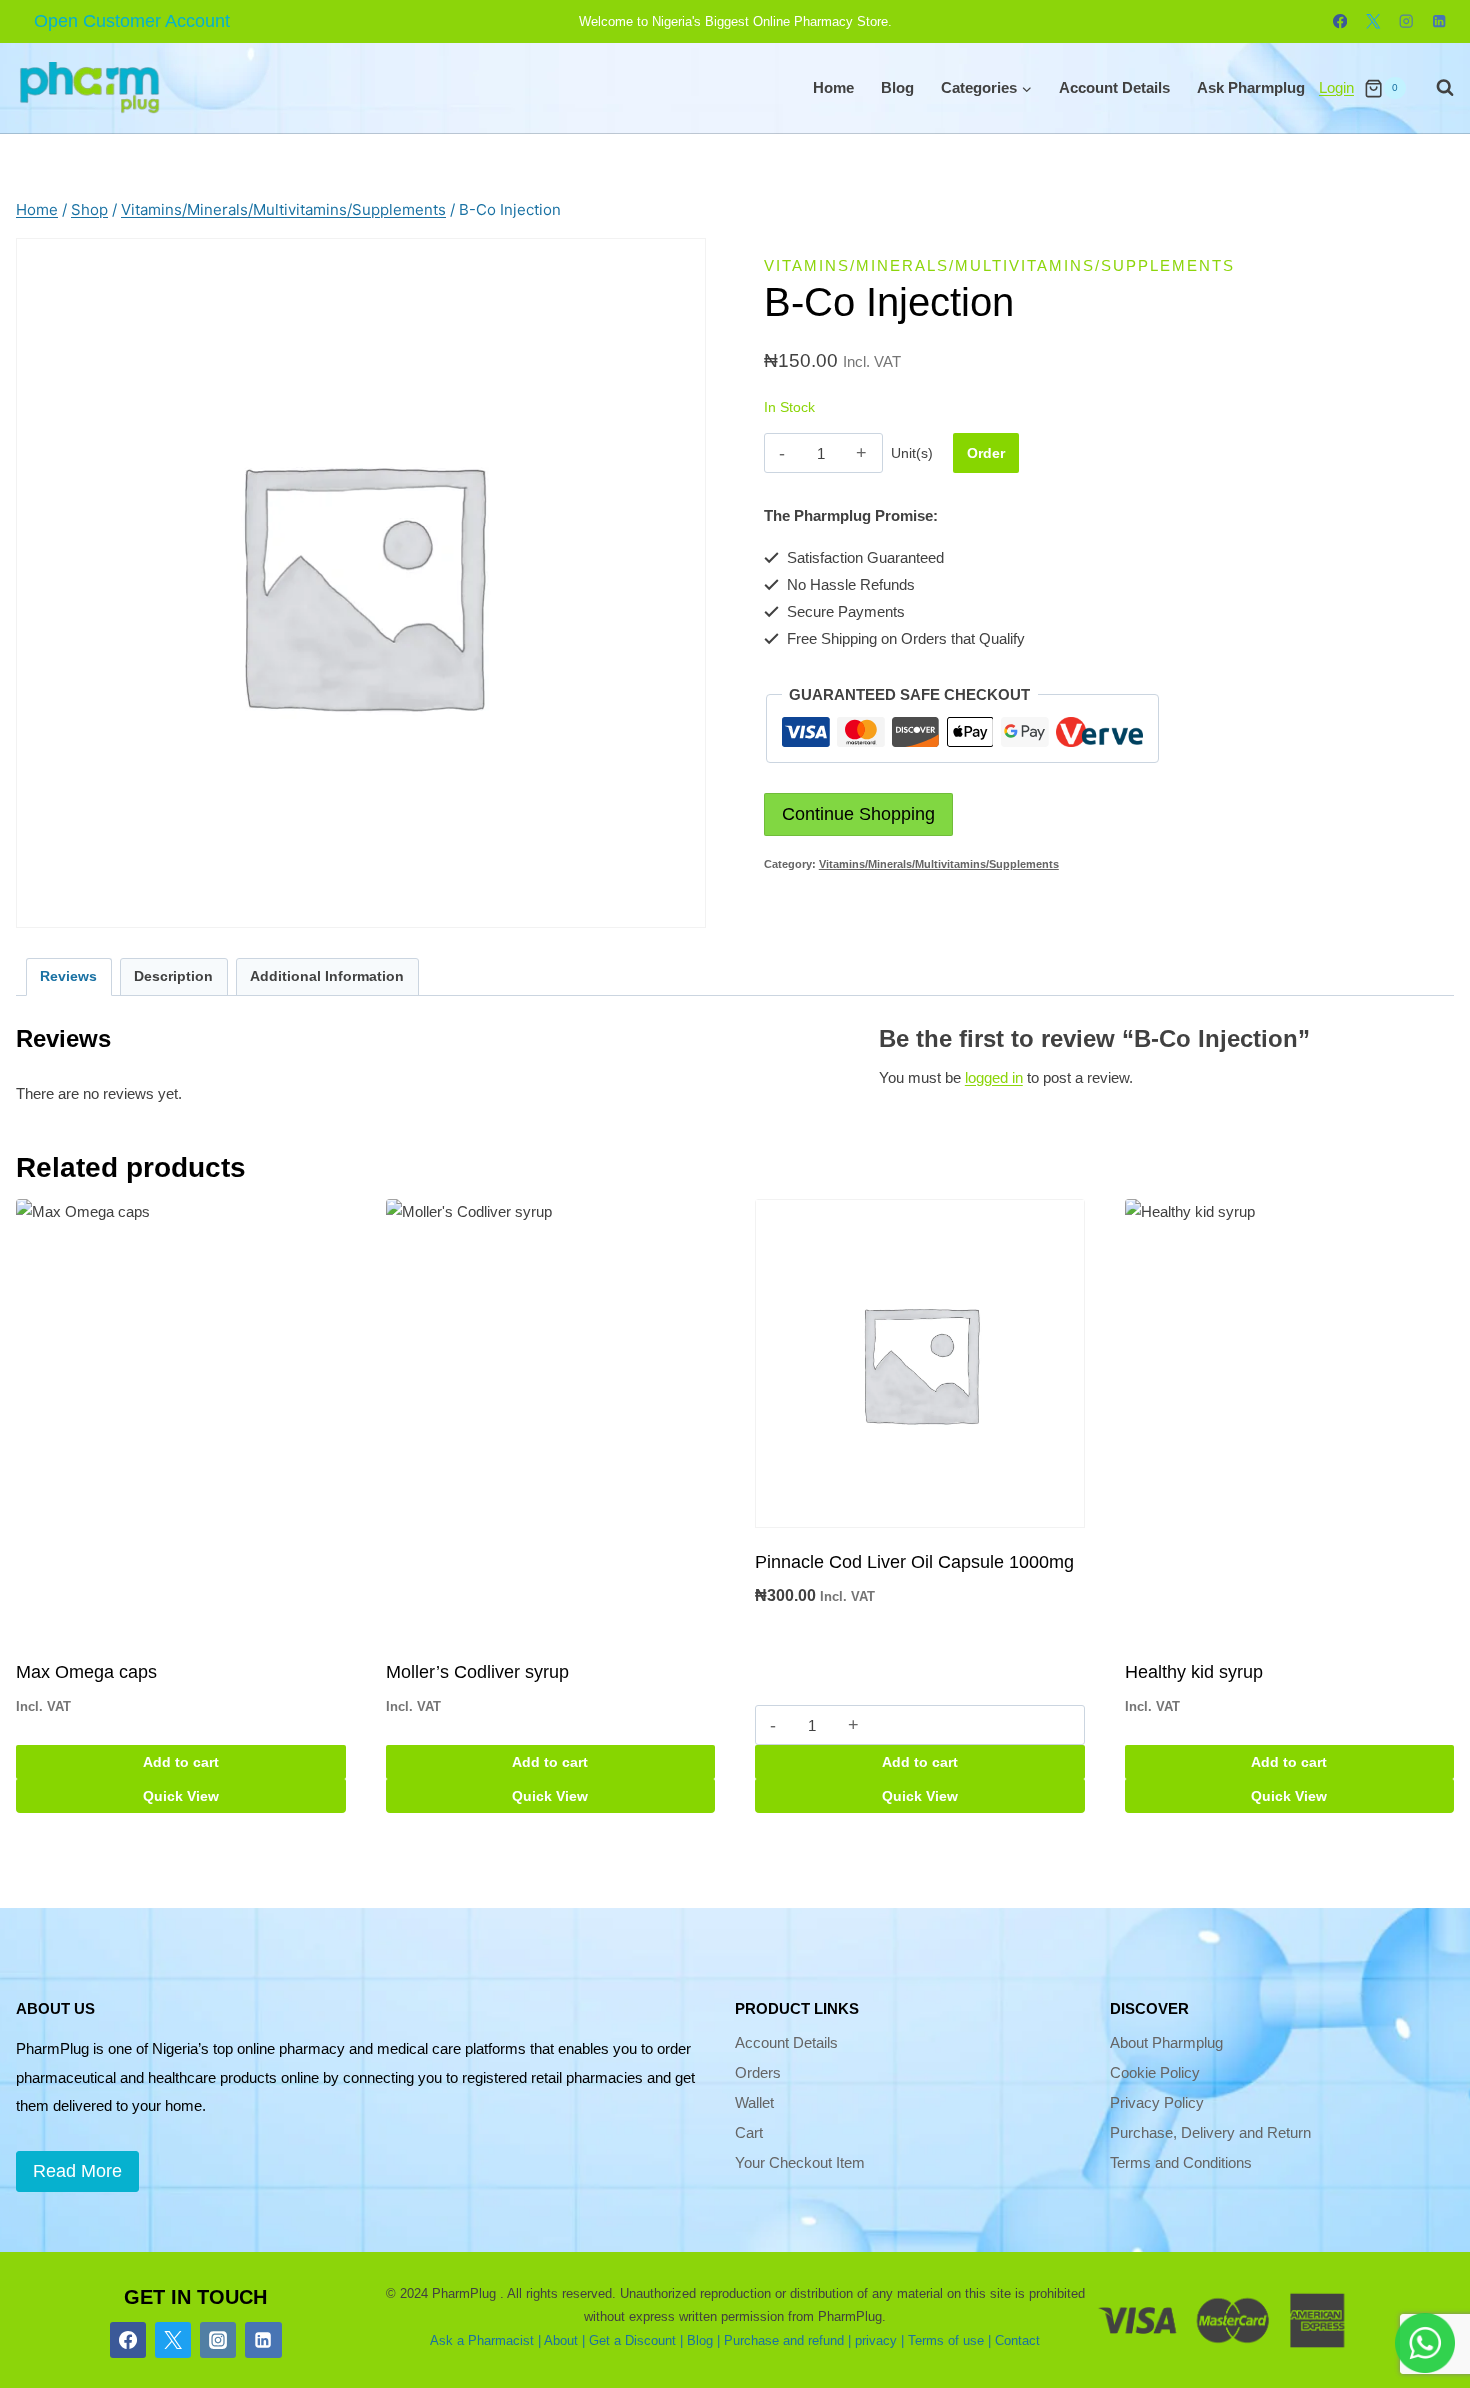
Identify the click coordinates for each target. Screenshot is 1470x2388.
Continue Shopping (858, 814)
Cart (749, 2132)
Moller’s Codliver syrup (477, 1672)
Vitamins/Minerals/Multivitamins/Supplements (999, 265)
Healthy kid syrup (1194, 1672)
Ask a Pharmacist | (485, 2340)
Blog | (703, 2340)
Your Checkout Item (800, 2162)
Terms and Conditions (1181, 2162)
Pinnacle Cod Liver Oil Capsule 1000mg (914, 1562)
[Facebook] (1340, 21)
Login (1336, 87)
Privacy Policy (1157, 2102)
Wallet (754, 2102)
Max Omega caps (86, 1672)
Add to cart (181, 1762)
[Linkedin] (1439, 21)
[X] (1373, 21)
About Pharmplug (1166, 2042)
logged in (994, 1077)
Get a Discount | (636, 2340)
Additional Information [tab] (327, 976)
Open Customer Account (132, 21)
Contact (1017, 2340)
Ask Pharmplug (1251, 87)
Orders (758, 2072)
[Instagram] (1406, 21)
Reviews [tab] (68, 976)
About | (564, 2340)
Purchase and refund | (787, 2340)
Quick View (181, 1796)
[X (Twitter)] (173, 2340)
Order (986, 453)
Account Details (1114, 87)
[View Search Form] (1435, 88)
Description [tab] (173, 976)
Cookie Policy (1155, 2072)
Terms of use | (949, 2340)
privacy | (879, 2340)
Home (833, 87)
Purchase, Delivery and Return (1210, 2132)
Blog (897, 87)
